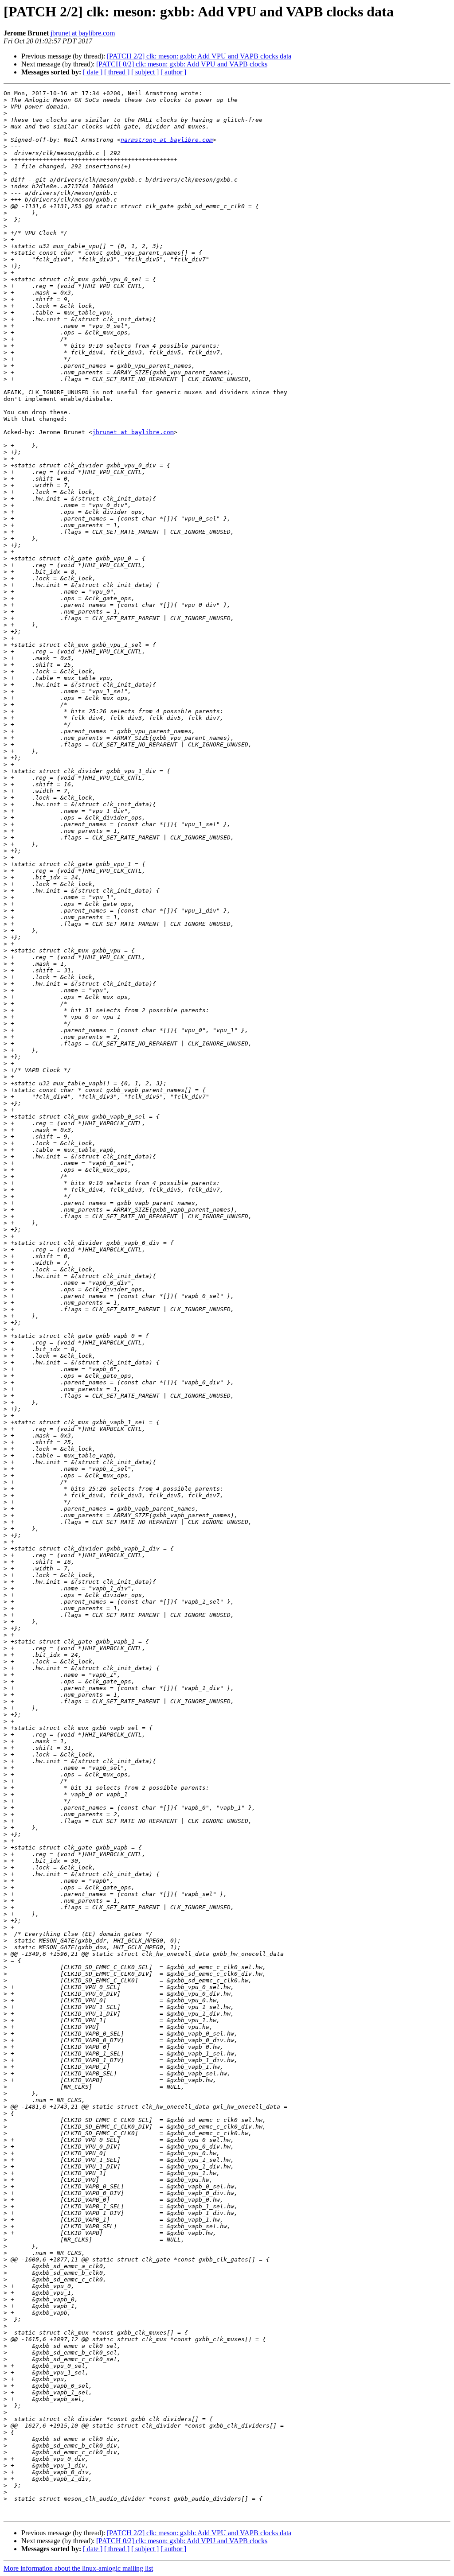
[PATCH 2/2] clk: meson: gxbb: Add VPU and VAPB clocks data (199, 56)
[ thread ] (117, 72)
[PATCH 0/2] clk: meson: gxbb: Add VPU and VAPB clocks (182, 64)
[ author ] (173, 72)
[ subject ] (145, 72)
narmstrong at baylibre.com (167, 140)
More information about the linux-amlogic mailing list (78, 2568)
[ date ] (93, 72)
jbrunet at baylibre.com (83, 33)
